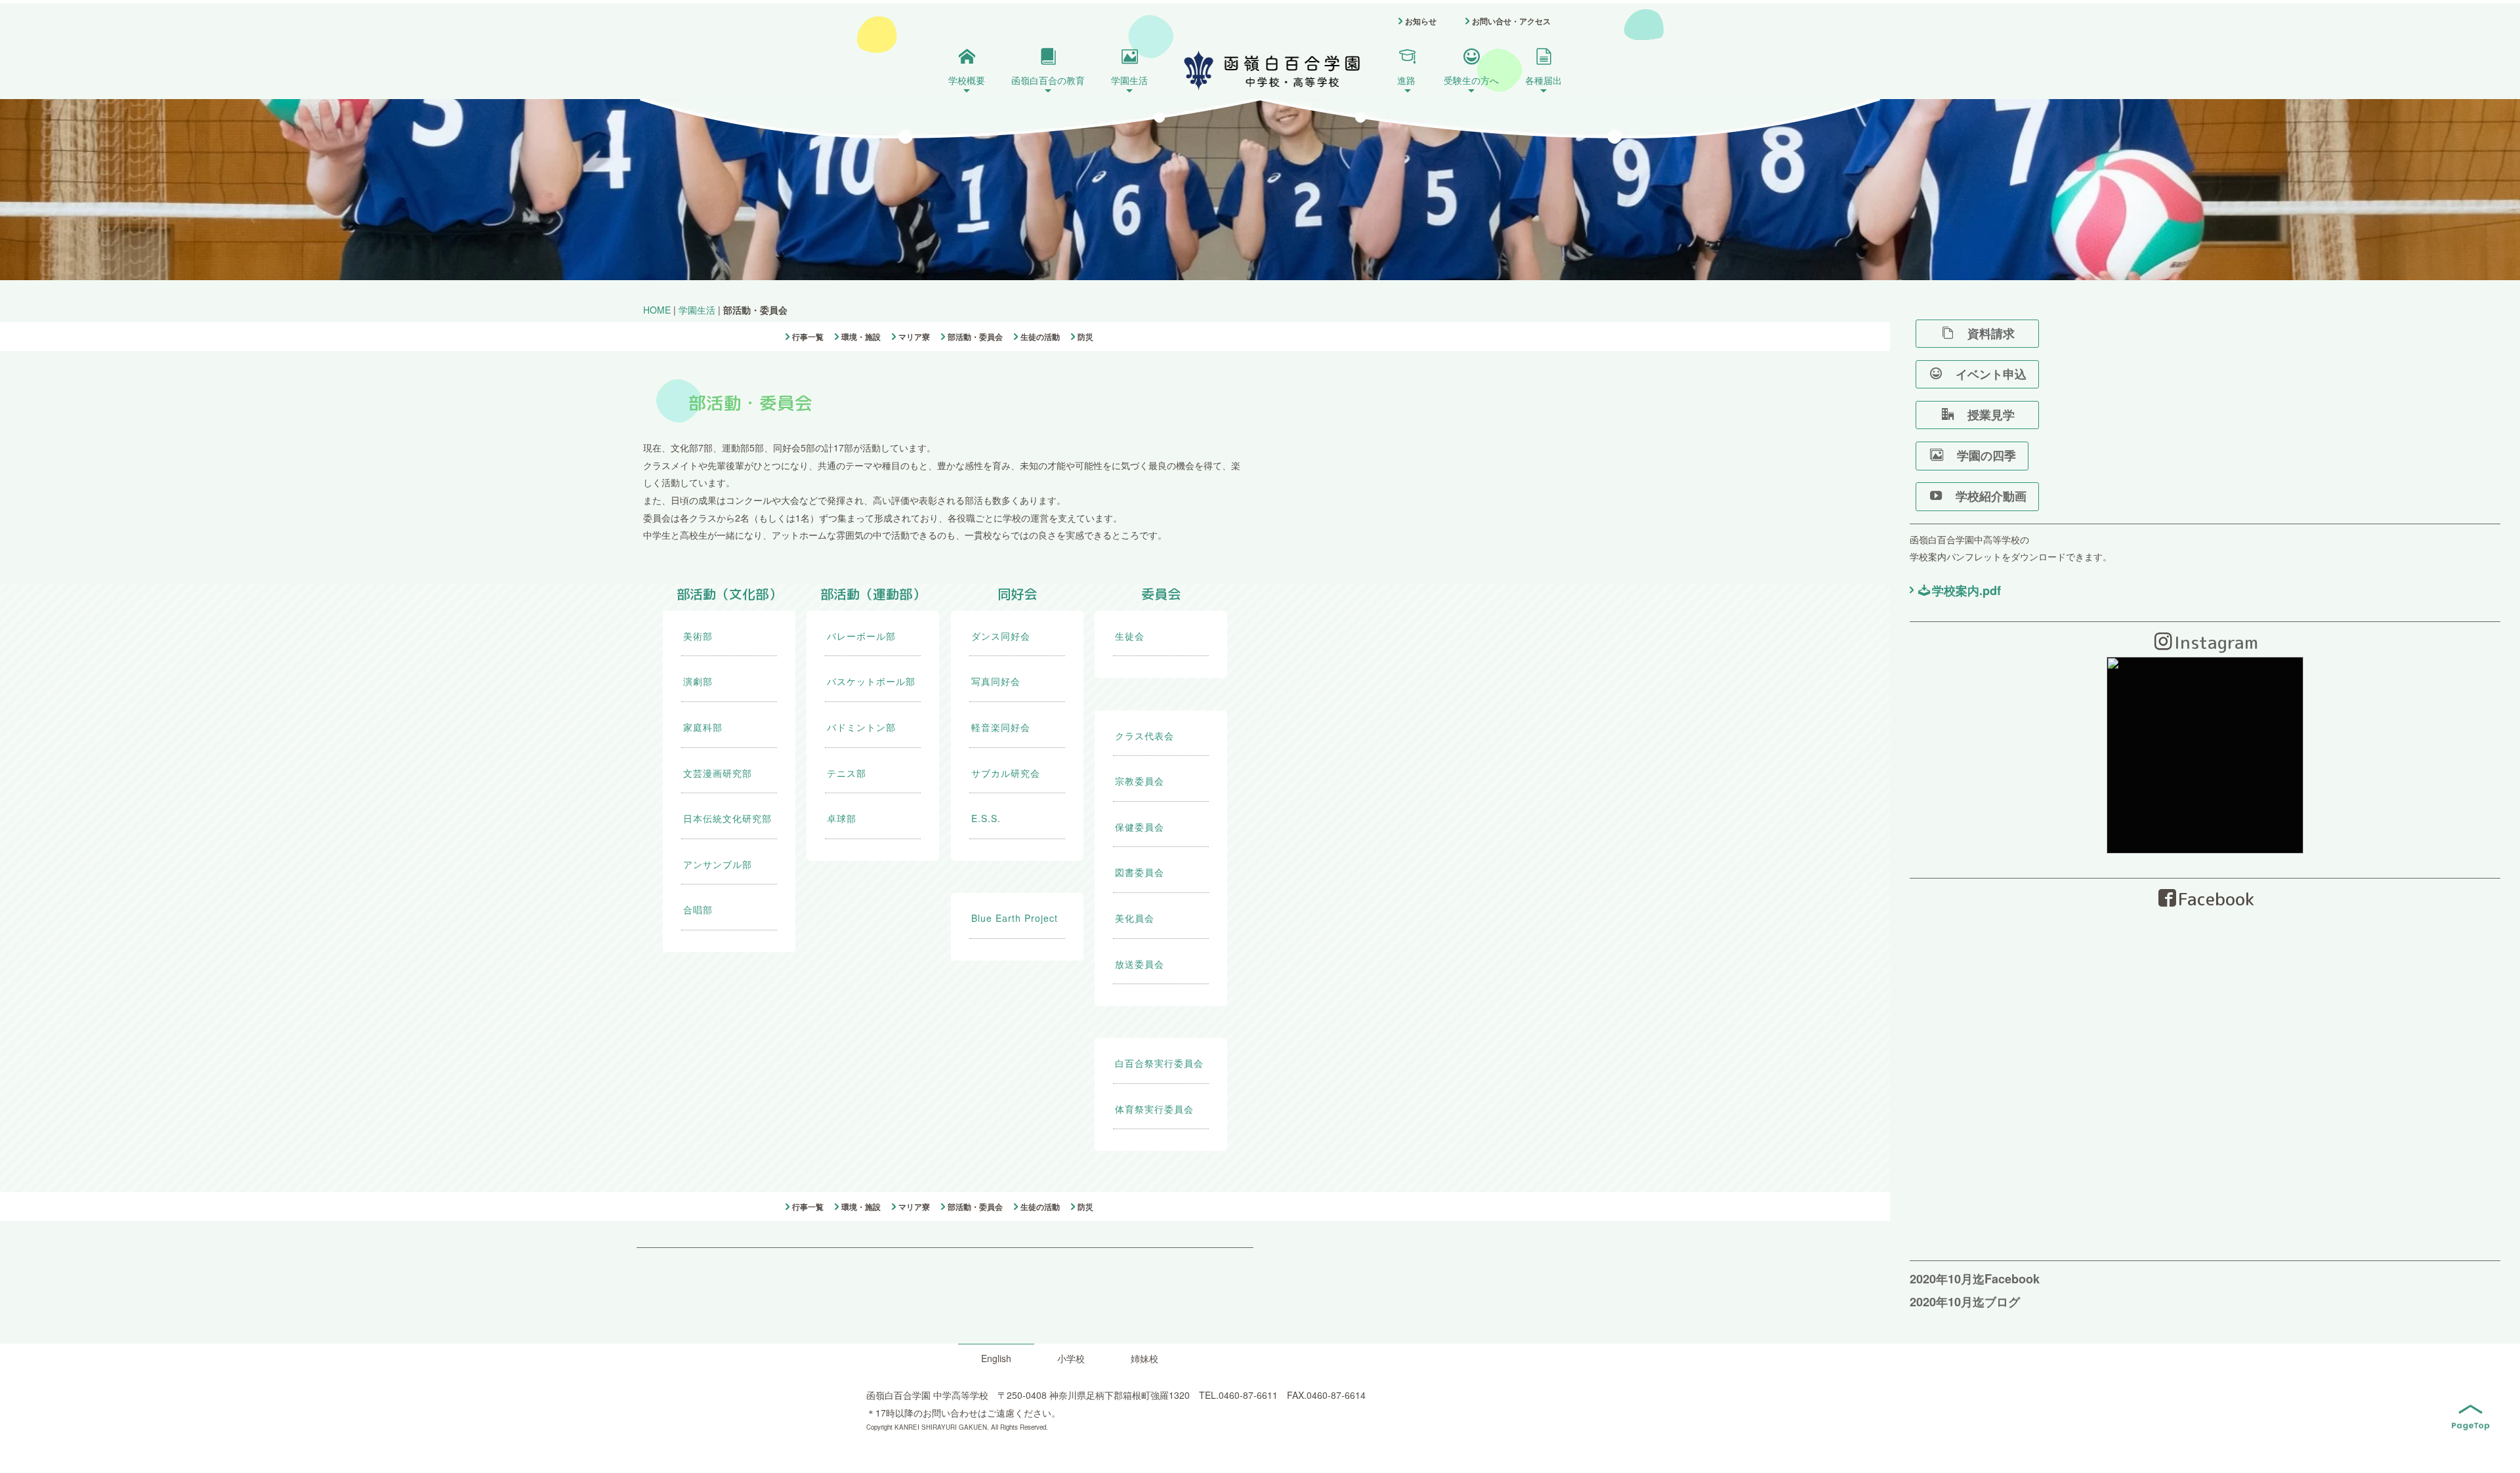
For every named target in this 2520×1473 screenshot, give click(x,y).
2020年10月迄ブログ (1965, 1302)
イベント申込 (1985, 374)
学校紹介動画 (1985, 496)
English (996, 1358)
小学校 (1071, 1358)
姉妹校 (1144, 1358)
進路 (1406, 80)
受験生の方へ (1471, 80)
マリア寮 (914, 337)
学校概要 (967, 80)
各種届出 (1543, 80)
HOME (657, 310)
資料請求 (1997, 333)
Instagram (2216, 642)
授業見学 (1997, 415)
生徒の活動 (1040, 337)
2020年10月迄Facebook (1975, 1279)
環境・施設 (861, 337)
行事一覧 (808, 337)
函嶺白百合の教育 (1048, 80)
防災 (1085, 337)
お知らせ (1421, 21)
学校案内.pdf (1966, 591)
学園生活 (1129, 80)
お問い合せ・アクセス (1511, 21)
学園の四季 (1981, 455)
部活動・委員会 (975, 337)
